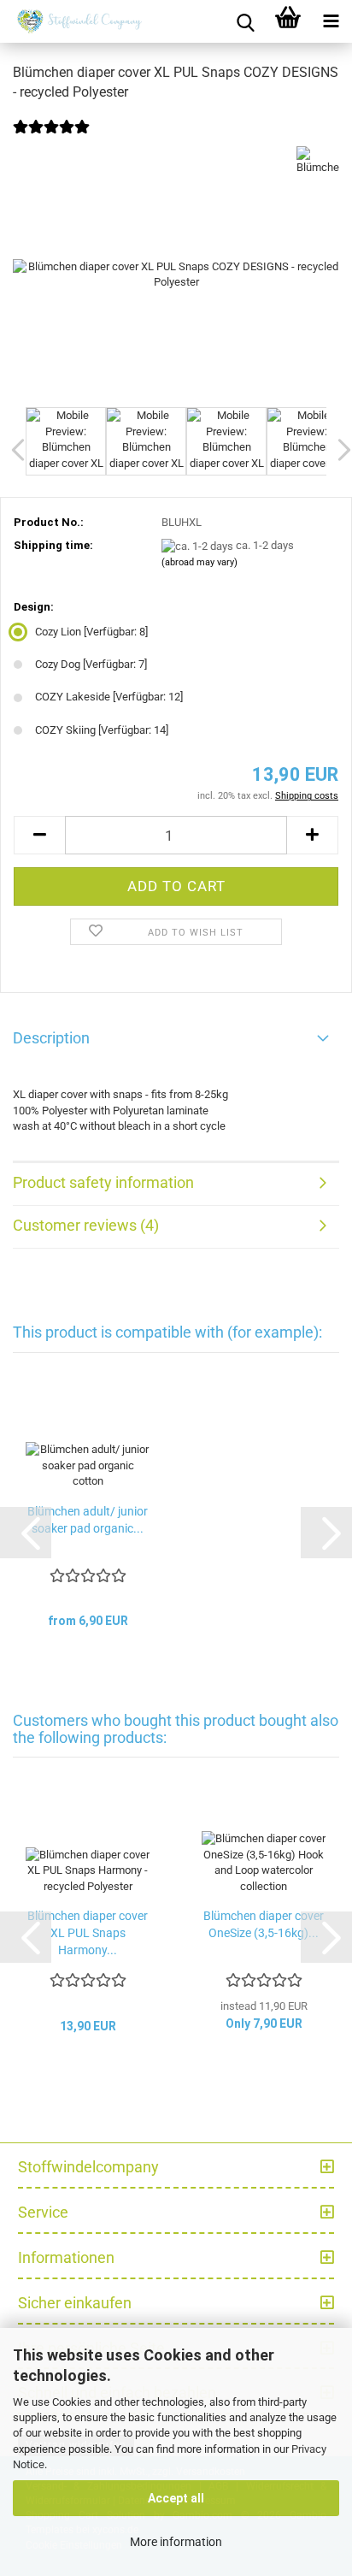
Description (51, 1038)
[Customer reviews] (51, 138)
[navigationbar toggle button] (331, 21)
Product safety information (103, 1182)
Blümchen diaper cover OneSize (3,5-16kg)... (264, 1924)
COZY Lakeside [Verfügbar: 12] (109, 697)
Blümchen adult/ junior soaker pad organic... (88, 1520)
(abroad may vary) (199, 562)
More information (176, 2542)
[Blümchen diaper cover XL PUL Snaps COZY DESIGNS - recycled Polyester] (176, 274)
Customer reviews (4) (86, 1225)
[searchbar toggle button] (245, 21)
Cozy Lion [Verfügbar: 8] (91, 632)
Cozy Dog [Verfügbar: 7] (91, 664)
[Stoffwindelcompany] (77, 21)
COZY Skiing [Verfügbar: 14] (102, 730)
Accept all (176, 2498)
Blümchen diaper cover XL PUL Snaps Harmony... (88, 1933)
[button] (39, 835)
